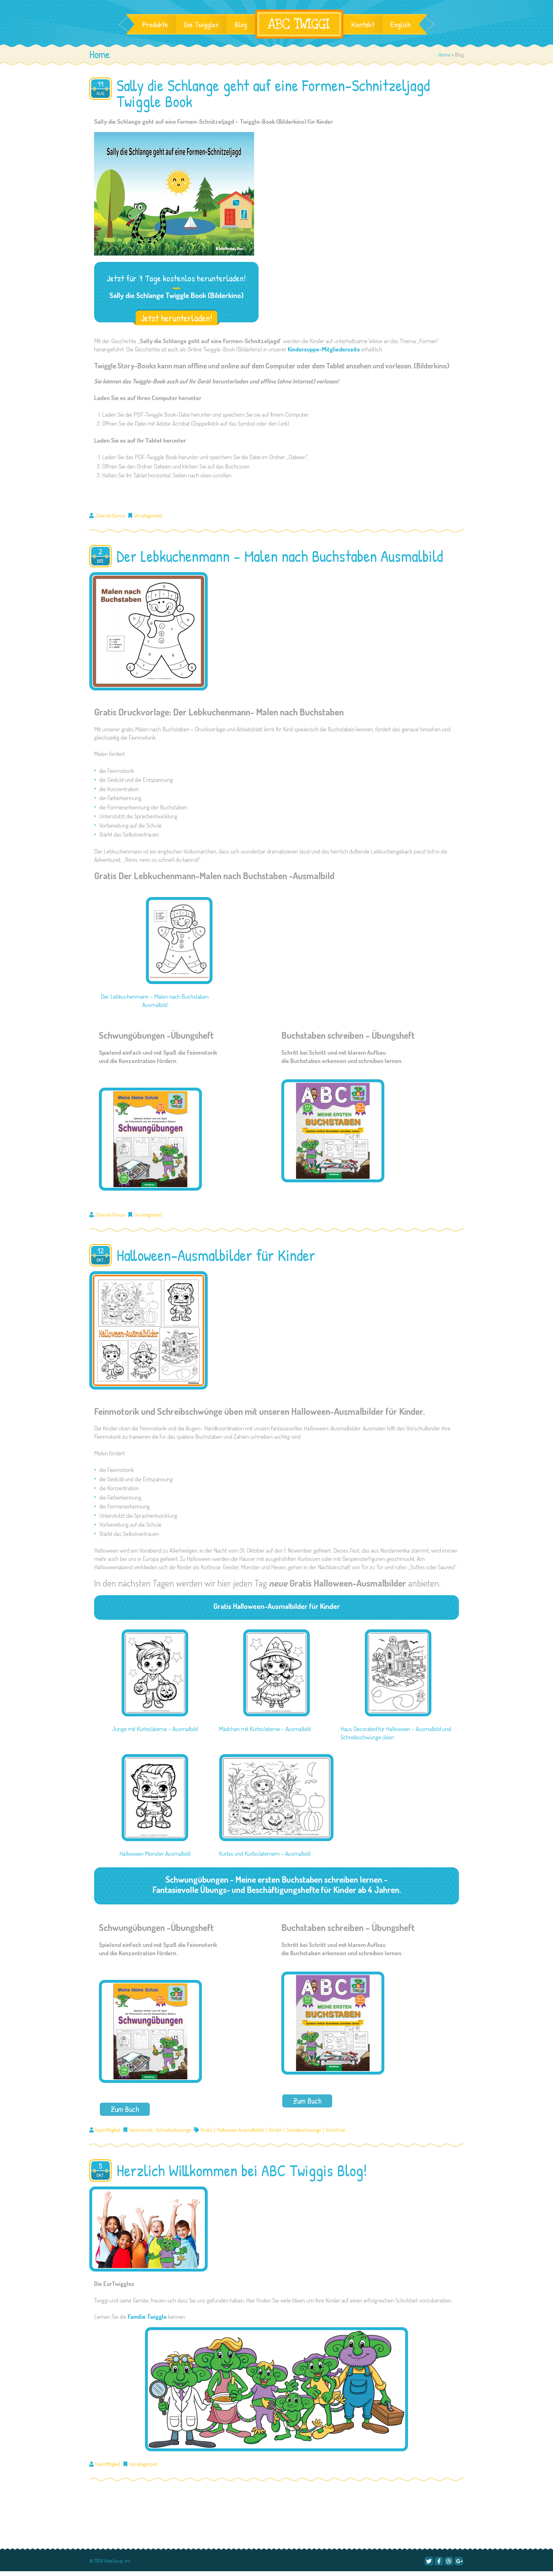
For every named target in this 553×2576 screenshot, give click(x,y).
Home (445, 55)
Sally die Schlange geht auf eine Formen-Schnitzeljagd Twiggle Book (273, 93)
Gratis (206, 2130)
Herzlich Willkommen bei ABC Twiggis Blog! (242, 2170)
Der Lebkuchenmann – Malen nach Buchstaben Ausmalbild (280, 556)
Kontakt (363, 24)
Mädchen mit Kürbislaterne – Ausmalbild (265, 1729)
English (401, 24)
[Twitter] (429, 2561)
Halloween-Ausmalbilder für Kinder (216, 1255)
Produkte (155, 24)
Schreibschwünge (304, 2130)
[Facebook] (439, 2561)
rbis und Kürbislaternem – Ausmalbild (268, 1853)
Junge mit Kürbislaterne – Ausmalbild (155, 1729)
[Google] (459, 2561)
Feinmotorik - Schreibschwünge (160, 2130)
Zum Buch (125, 2109)
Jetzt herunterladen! (176, 318)
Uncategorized (148, 516)
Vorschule (335, 2130)
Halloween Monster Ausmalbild (155, 1853)
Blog (241, 24)
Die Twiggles (201, 24)
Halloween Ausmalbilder (241, 2130)
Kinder (275, 2130)
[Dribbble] (449, 2561)
